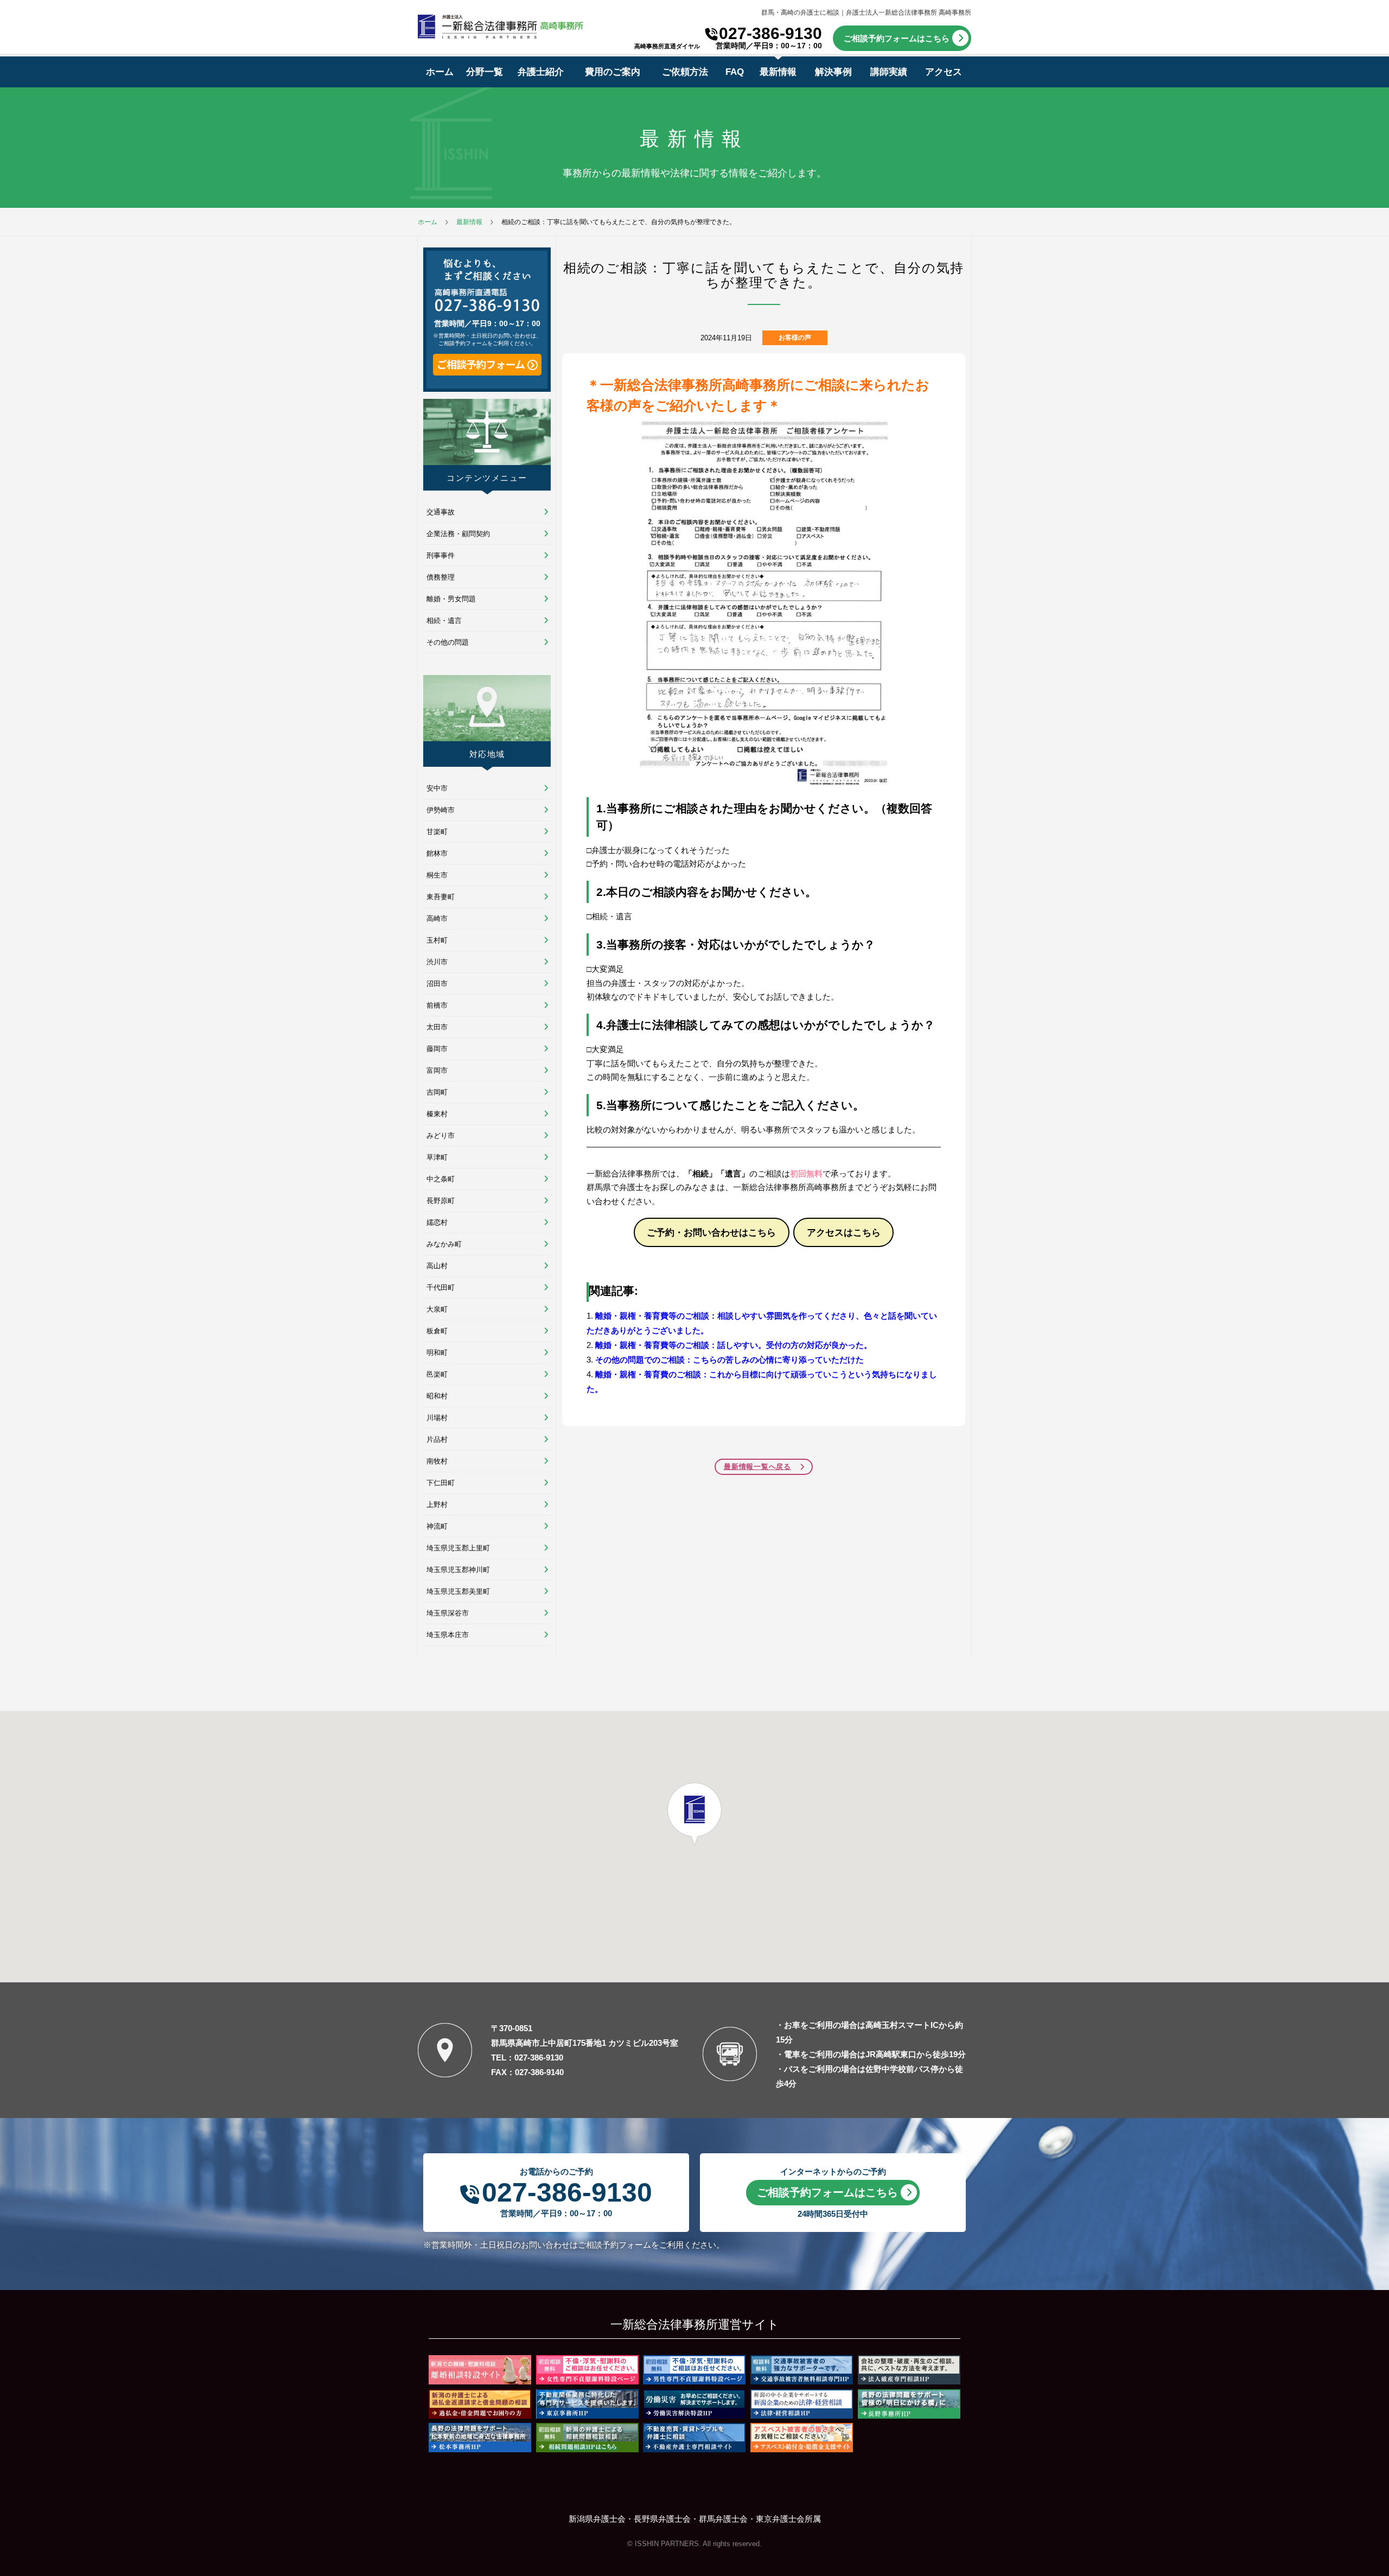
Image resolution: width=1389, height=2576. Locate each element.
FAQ (735, 72)
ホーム (440, 72)
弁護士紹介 (541, 72)
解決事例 (833, 72)
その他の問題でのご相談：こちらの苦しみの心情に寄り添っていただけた (729, 1360)
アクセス (944, 72)
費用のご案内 (613, 72)
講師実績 (889, 72)
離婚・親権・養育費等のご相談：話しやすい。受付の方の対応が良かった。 (734, 1345)
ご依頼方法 (685, 72)
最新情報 (778, 72)
